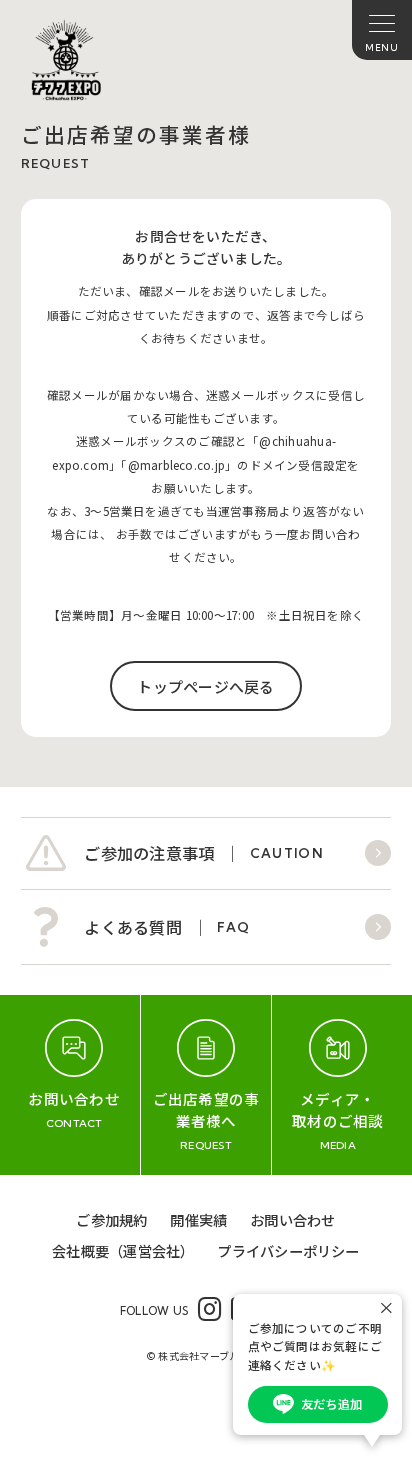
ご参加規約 (111, 1219)
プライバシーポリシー (288, 1250)
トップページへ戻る (205, 686)
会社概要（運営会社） (123, 1250)
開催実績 (198, 1219)
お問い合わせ (292, 1219)
